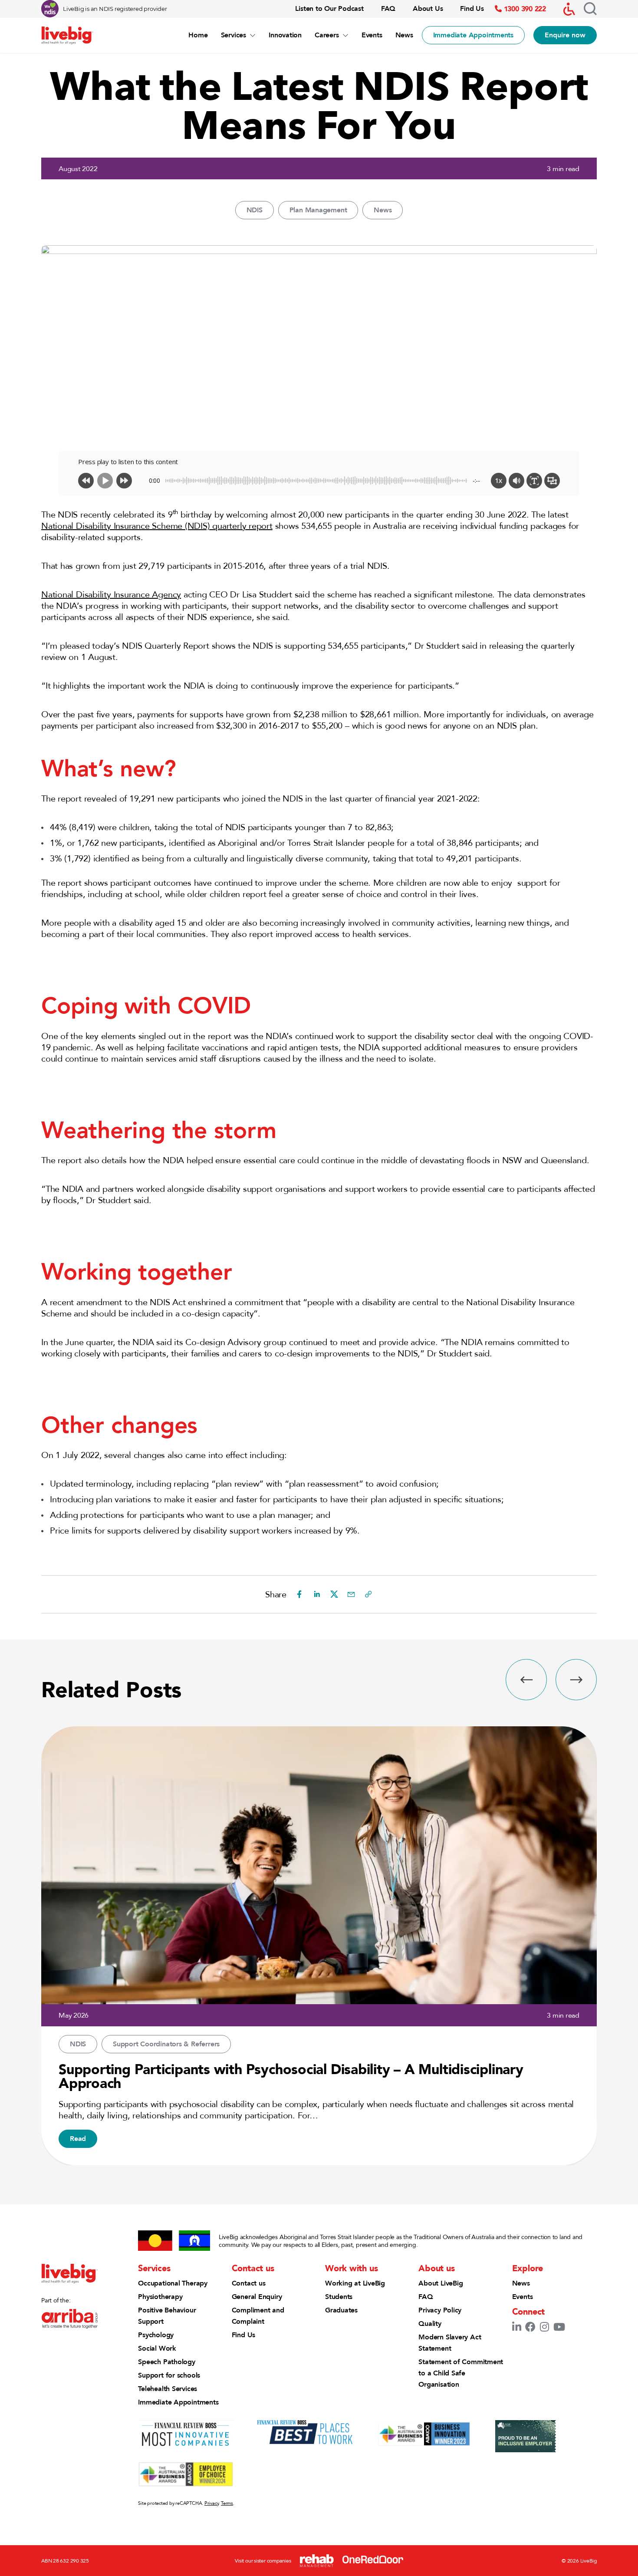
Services (233, 35)
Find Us (472, 8)
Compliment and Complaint (258, 2316)
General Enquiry (257, 2297)
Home (198, 35)
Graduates (341, 2310)
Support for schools (169, 2375)
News (404, 35)
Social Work (157, 2348)
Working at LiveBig (355, 2283)
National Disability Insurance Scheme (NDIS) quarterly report (157, 526)
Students (339, 2297)
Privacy (211, 2503)
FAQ (388, 8)
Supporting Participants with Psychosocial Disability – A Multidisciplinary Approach (291, 2076)
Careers (327, 35)
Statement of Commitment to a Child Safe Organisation (461, 2373)
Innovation (285, 35)
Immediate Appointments (178, 2402)
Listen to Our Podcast (329, 8)
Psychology (156, 2335)
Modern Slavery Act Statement (450, 2343)
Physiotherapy (160, 2297)
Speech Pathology (166, 2362)
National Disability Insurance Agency (111, 594)
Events (372, 35)
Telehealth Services (168, 2389)
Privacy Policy (440, 2310)
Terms (227, 2503)
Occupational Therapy (173, 2283)
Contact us (249, 2283)
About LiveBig (441, 2283)
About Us (428, 8)
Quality (430, 2324)
